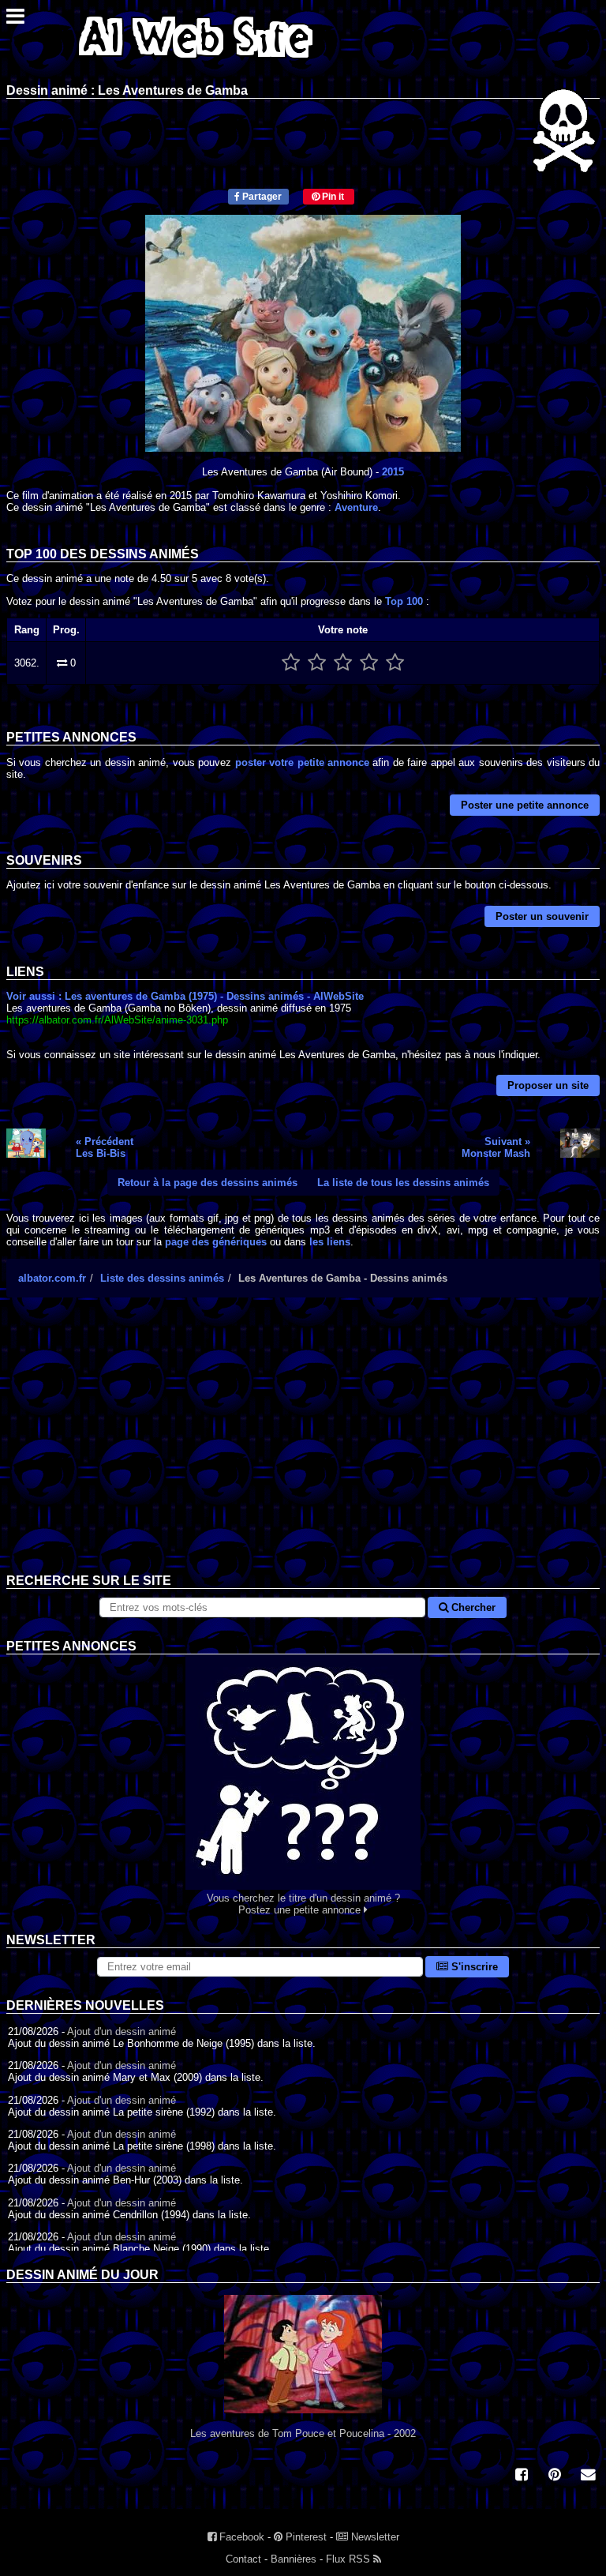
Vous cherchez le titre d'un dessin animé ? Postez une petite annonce (303, 1904)
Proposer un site (548, 1085)
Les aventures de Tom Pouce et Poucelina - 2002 (303, 2433)
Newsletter (374, 2537)
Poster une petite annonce (525, 805)
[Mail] (588, 2476)
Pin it (332, 197)
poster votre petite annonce (302, 762)
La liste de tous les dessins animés (403, 1183)
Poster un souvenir (542, 916)
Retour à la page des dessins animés (208, 1183)
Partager (261, 197)
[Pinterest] (555, 2476)
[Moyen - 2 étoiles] (317, 663)
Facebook (240, 2537)
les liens (330, 1242)
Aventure (356, 507)
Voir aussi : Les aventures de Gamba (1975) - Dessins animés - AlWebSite (185, 996)
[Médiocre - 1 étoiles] (291, 663)
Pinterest (305, 2537)
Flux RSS (350, 2559)
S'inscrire (473, 1967)
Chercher (472, 1607)
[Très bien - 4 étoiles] (369, 663)
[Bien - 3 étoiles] (343, 663)
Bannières (294, 2559)
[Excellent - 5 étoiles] (395, 663)
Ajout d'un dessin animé (122, 2032)
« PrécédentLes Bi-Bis (105, 1147)
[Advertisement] (303, 1448)
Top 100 (404, 601)
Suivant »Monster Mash (496, 1147)
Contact (243, 2559)
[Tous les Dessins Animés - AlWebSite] (196, 61)
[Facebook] (522, 2476)
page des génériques (216, 1242)
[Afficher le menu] (15, 20)
